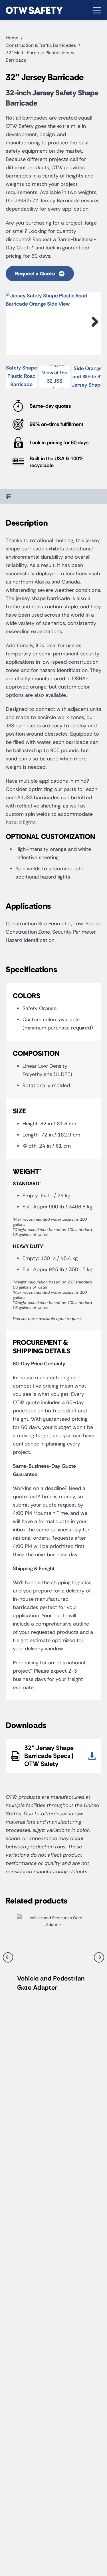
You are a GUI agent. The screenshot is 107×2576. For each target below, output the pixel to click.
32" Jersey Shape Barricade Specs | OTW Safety (49, 1756)
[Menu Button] (97, 10)
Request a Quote (36, 274)
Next (93, 322)
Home (12, 38)
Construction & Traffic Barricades (41, 45)
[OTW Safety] (34, 10)
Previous (14, 322)
